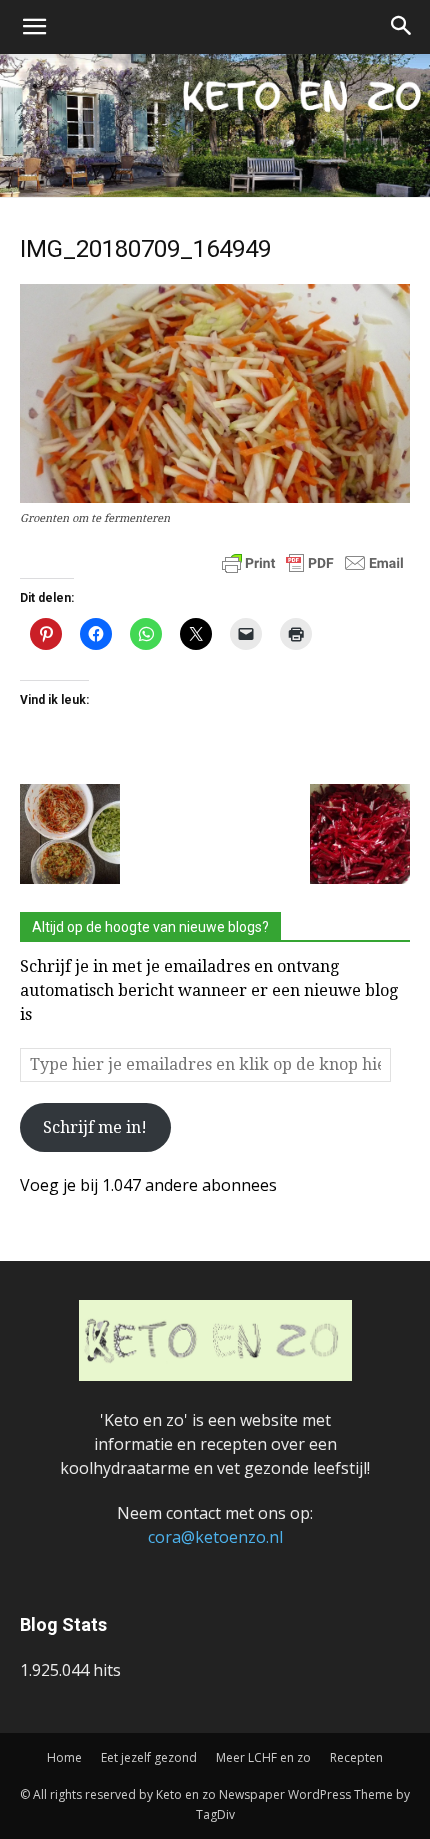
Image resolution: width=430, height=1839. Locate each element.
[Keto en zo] (215, 125)
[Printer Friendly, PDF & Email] (313, 562)
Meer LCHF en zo (263, 1757)
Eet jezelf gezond (149, 1757)
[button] (34, 27)
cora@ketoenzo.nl (215, 1537)
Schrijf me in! (95, 1127)
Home (64, 1757)
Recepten (356, 1757)
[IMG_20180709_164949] (215, 497)
